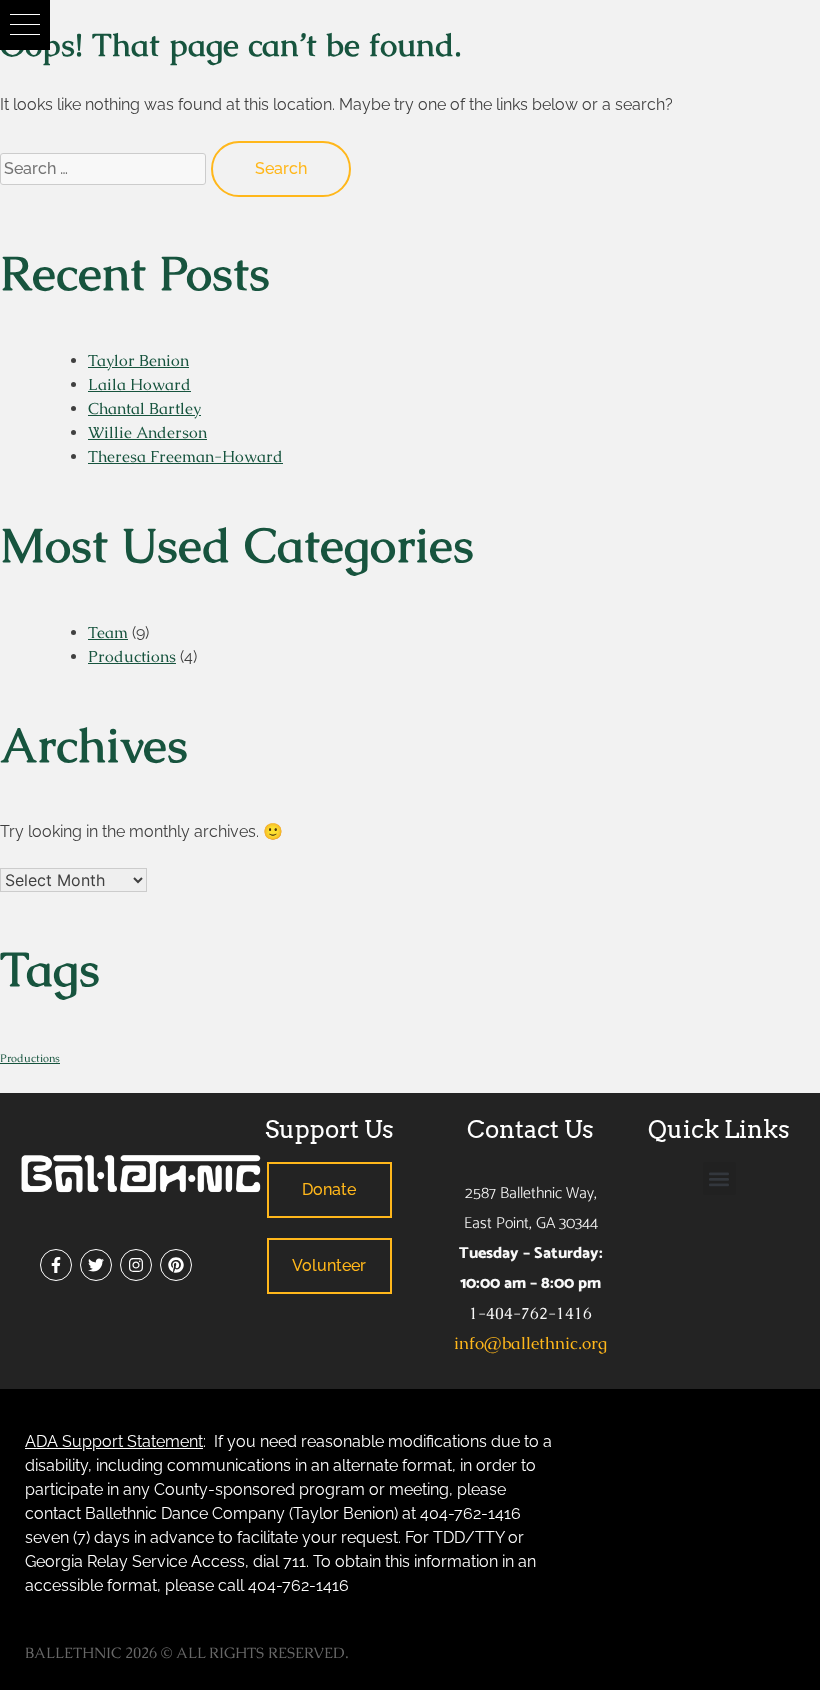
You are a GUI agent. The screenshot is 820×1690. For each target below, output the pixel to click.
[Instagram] (136, 1265)
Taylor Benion (138, 360)
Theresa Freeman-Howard (185, 456)
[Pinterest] (176, 1265)
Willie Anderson (147, 432)
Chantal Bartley (144, 408)
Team (108, 632)
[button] (25, 25)
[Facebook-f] (56, 1265)
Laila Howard (139, 384)
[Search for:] (105, 167)
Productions (132, 656)
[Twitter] (96, 1265)
